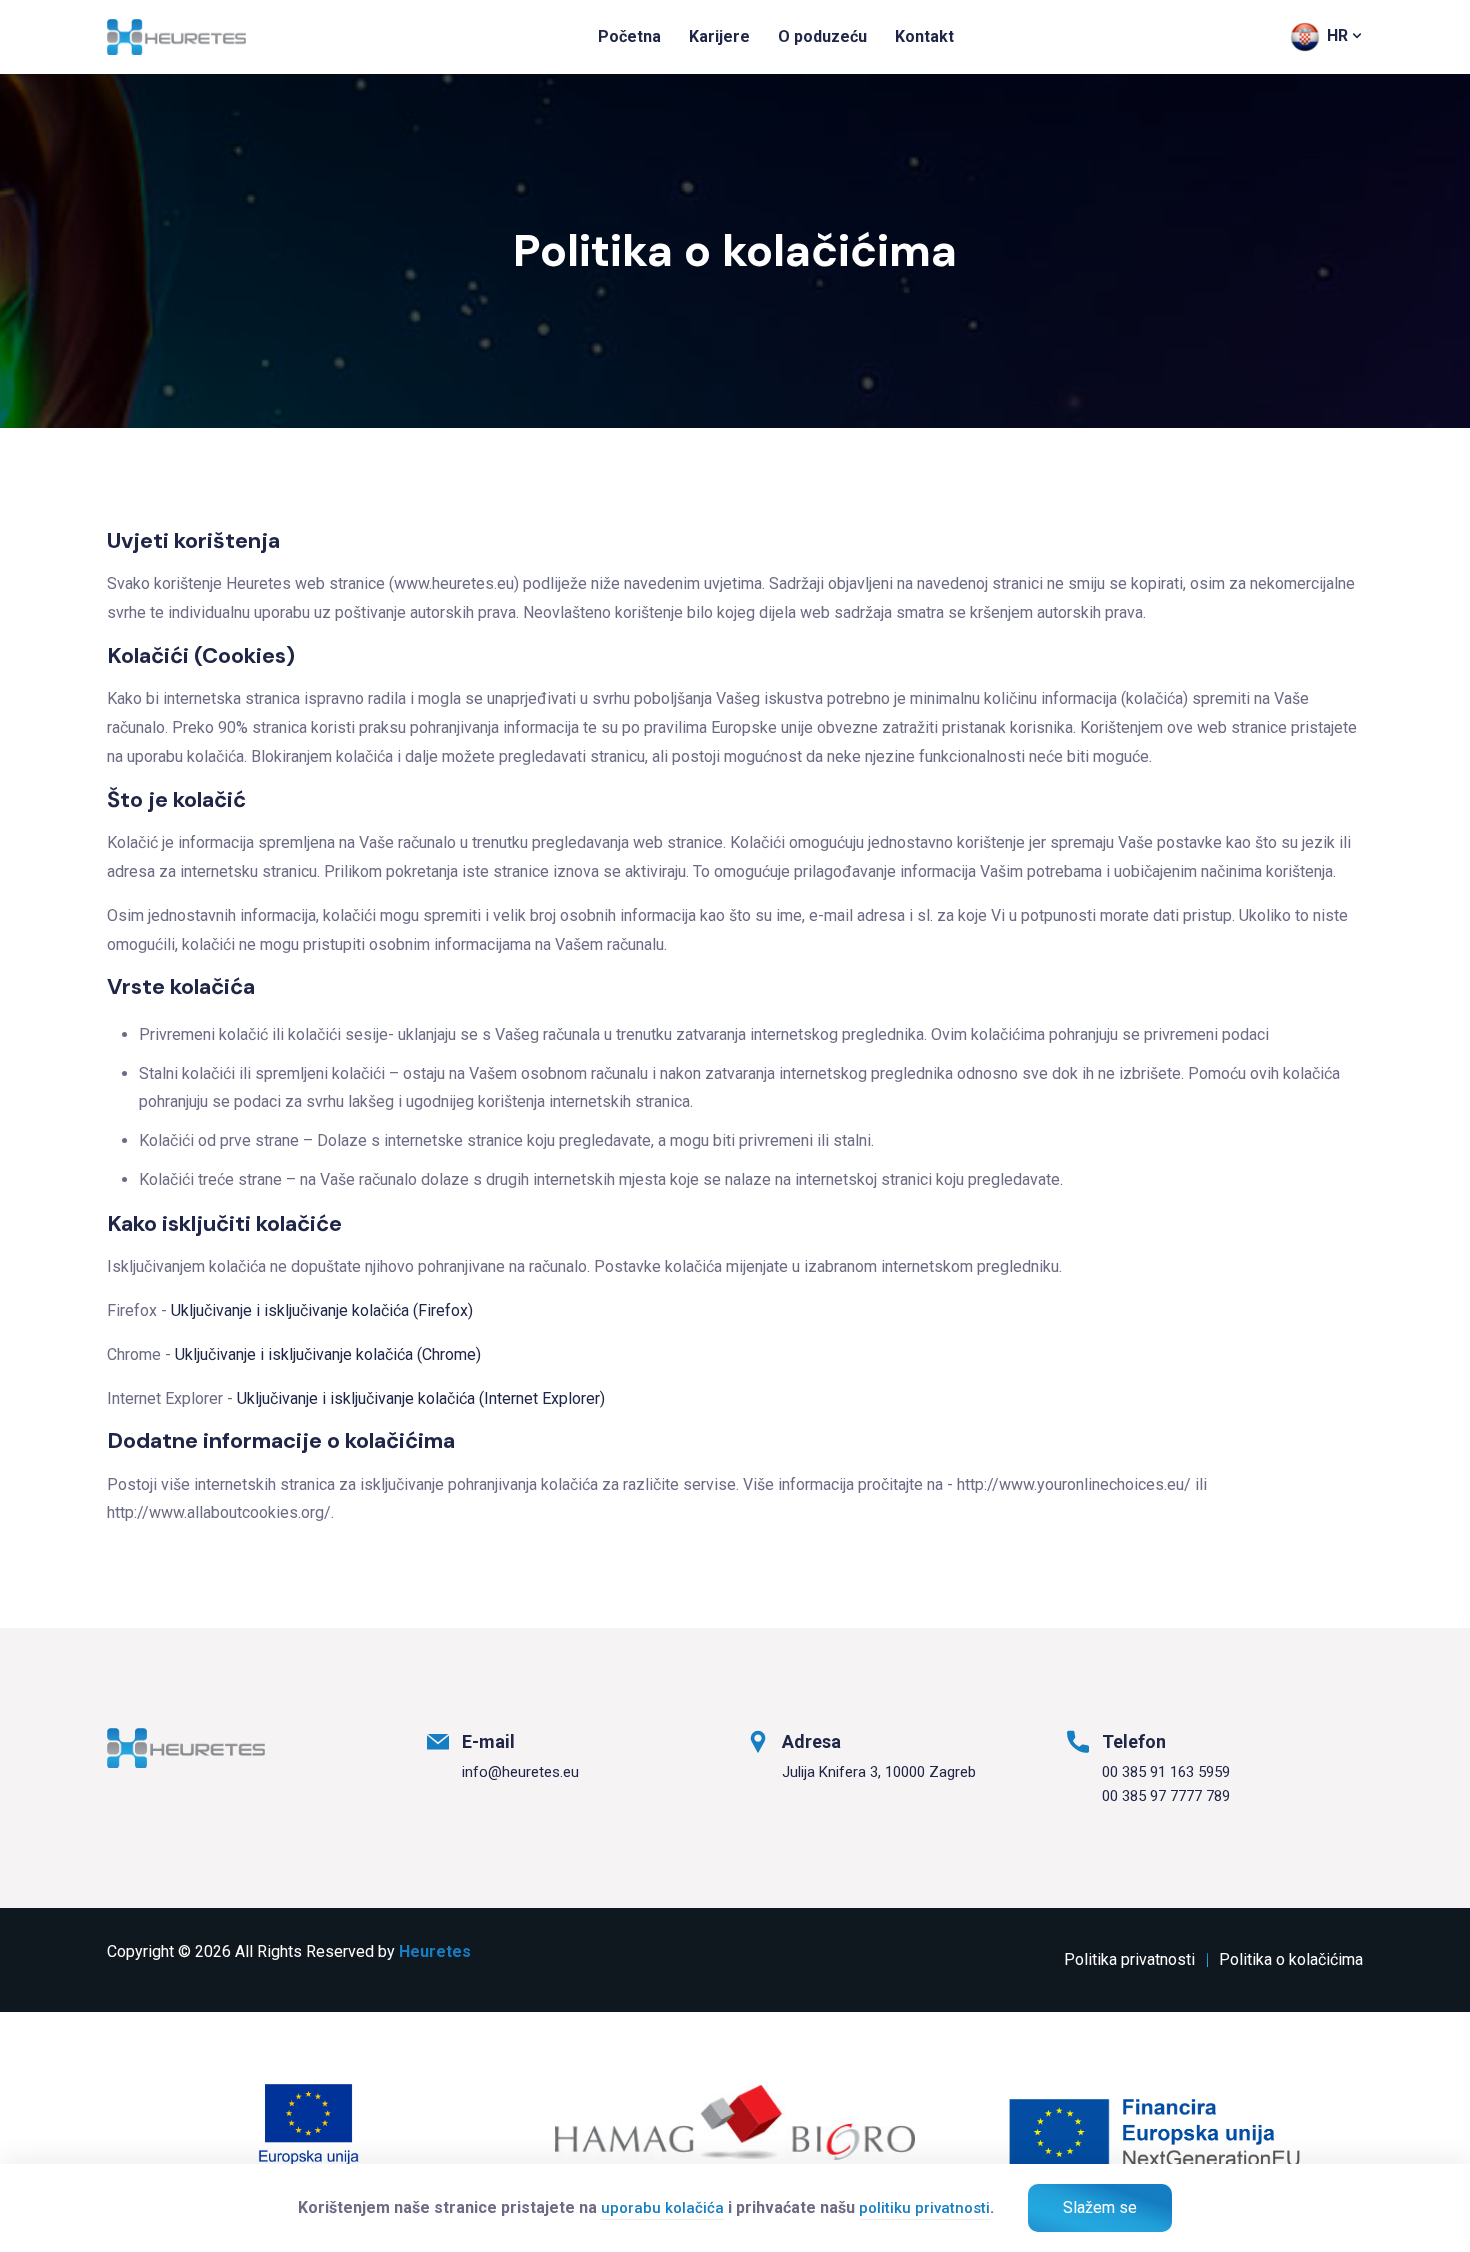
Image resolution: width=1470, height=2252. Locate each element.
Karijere (719, 36)
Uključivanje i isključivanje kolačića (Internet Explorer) (421, 1398)
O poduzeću (822, 36)
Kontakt (924, 36)
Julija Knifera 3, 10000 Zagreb (879, 1772)
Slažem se (1100, 2207)
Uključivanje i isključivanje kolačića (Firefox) (322, 1310)
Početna (629, 36)
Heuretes (435, 1951)
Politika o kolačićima (1291, 1959)
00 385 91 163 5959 (1166, 1772)
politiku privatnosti (924, 2208)
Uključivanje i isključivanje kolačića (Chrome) (328, 1354)
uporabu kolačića (662, 2208)
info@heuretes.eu (520, 1772)
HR (1337, 35)
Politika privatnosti (1129, 1959)
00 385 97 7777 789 (1166, 1796)
